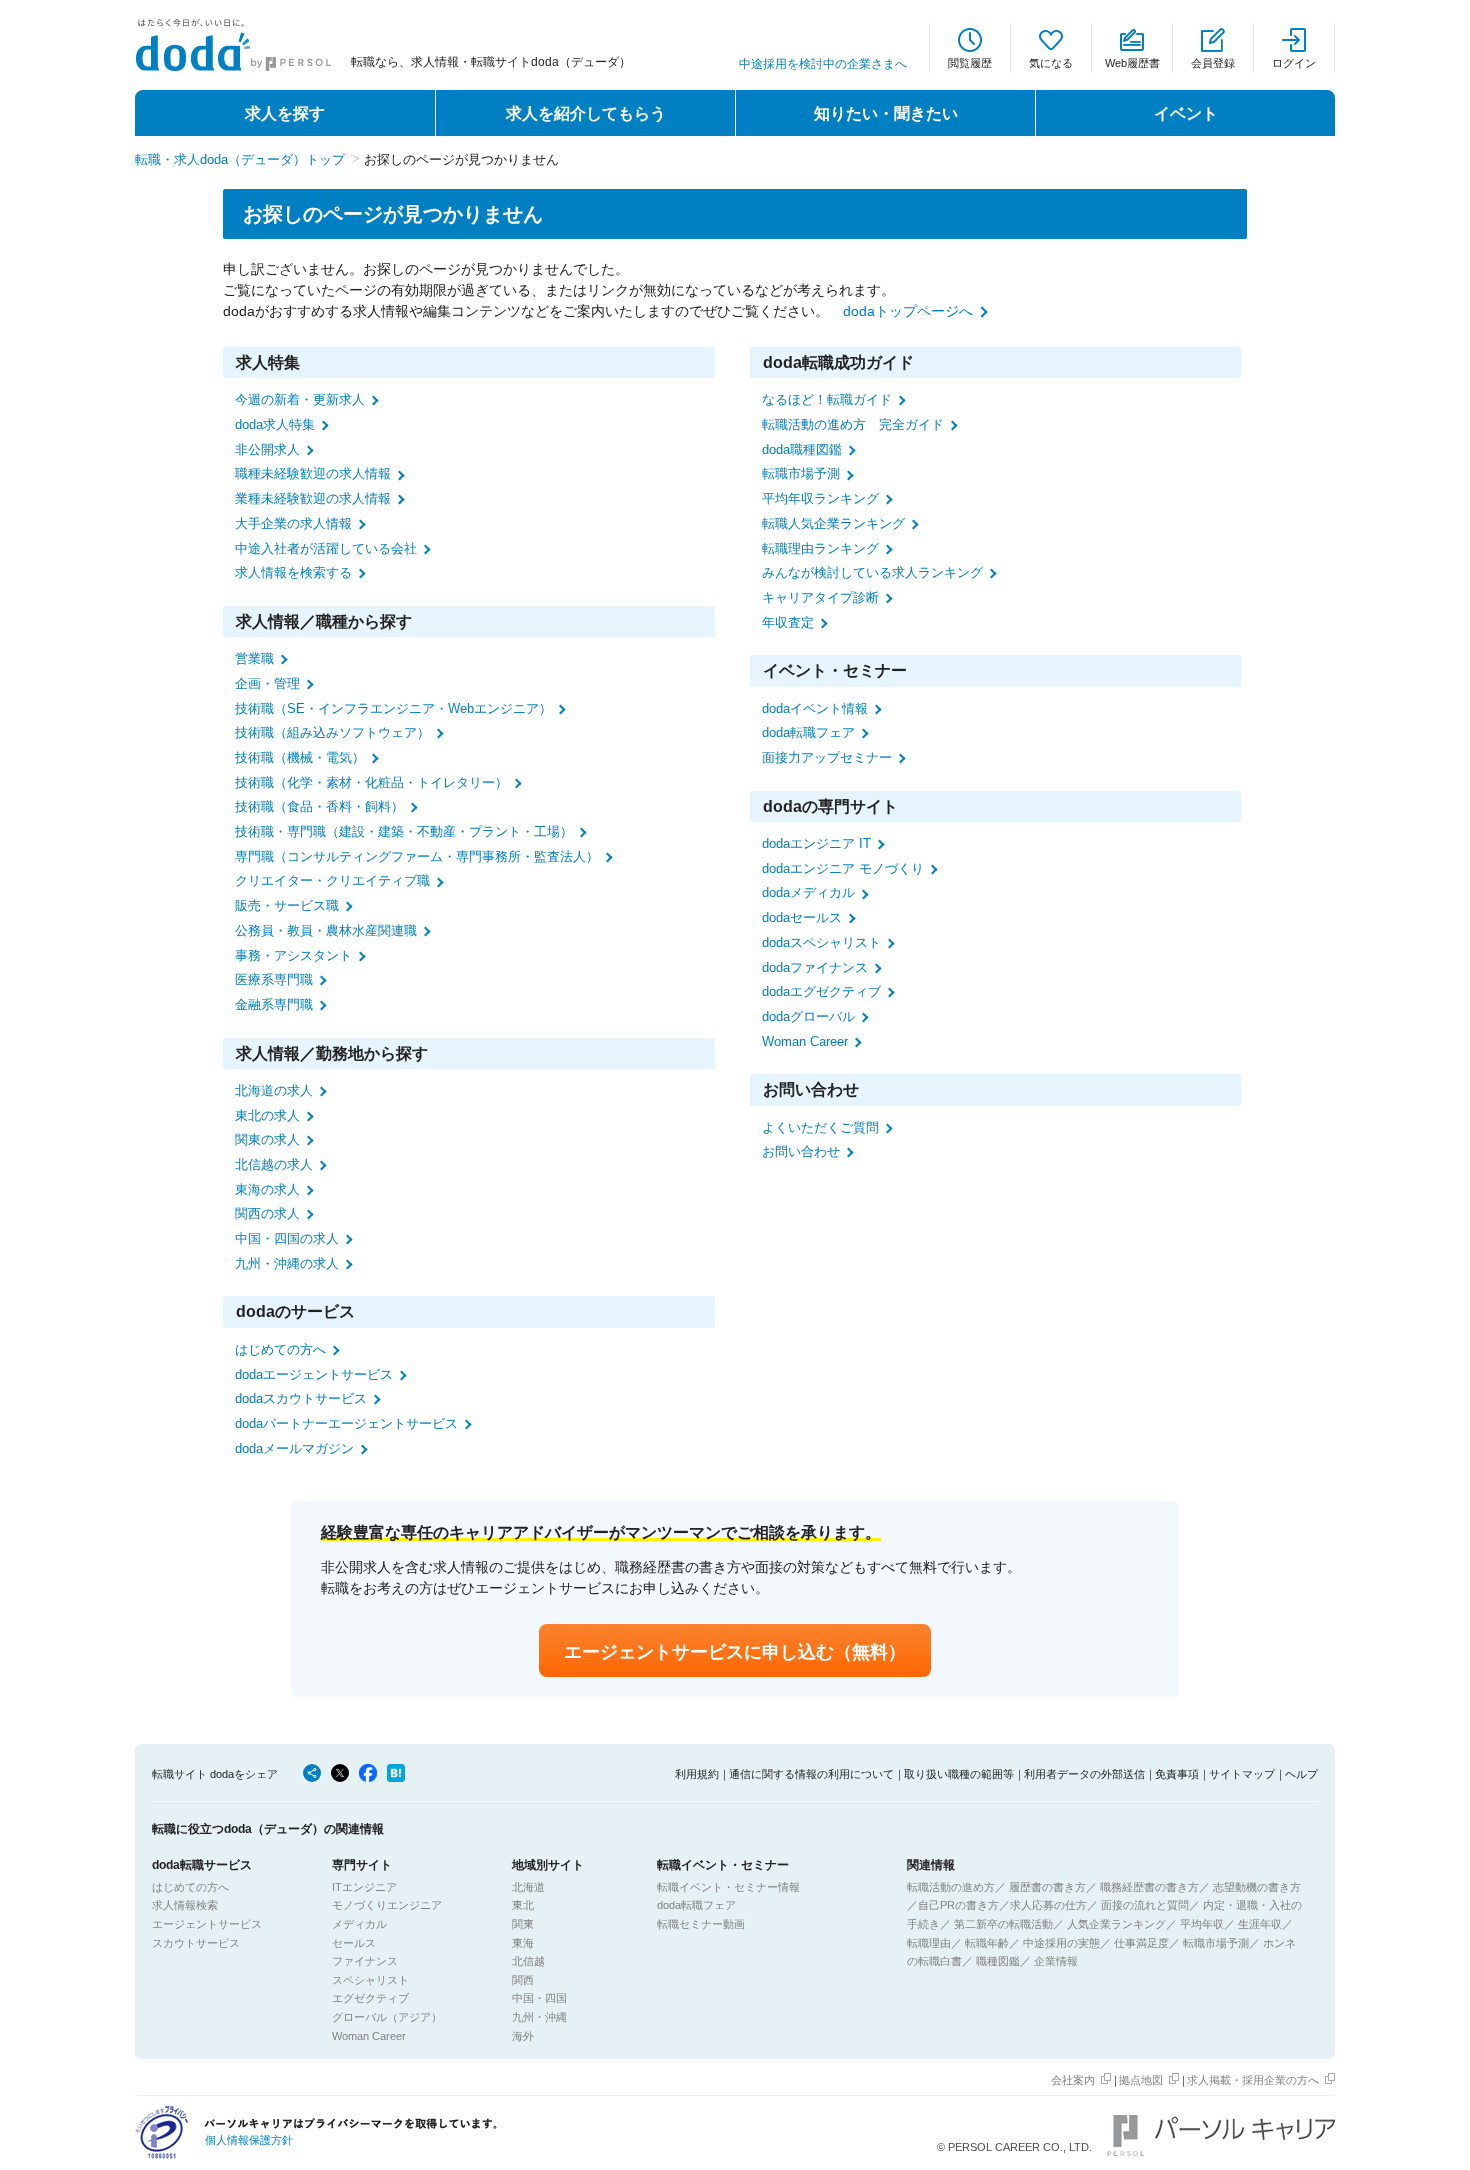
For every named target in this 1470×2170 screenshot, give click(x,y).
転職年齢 (987, 1943)
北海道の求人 (274, 1090)
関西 (523, 1980)
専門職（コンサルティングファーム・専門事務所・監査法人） (417, 856)
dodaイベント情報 (815, 708)
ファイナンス (365, 1961)
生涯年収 (1260, 1924)
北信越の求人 (274, 1164)
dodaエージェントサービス (314, 1374)
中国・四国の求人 (287, 1238)
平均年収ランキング (820, 498)
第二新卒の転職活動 (1003, 1924)
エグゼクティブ (370, 1998)
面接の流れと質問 (1145, 1905)
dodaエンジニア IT (816, 843)
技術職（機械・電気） (300, 757)
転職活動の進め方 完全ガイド (853, 424)
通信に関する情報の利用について (811, 1774)
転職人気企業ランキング (833, 523)
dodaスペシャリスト (821, 942)
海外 (523, 2036)
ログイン (1294, 63)
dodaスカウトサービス (301, 1398)
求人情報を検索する (293, 572)
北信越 (528, 1961)
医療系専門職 (274, 979)
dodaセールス (802, 917)
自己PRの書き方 (958, 1905)
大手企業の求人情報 (293, 523)
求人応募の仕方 (1048, 1905)
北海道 (528, 1887)
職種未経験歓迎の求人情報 (313, 473)
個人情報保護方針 (249, 2140)
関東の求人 (267, 1139)
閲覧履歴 (970, 63)
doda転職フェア (808, 732)
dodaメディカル (808, 892)
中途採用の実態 (1061, 1943)
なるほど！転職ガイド (827, 399)
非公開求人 (267, 449)
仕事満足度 (1141, 1943)
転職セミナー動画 (701, 1924)
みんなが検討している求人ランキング (872, 572)
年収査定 (788, 622)
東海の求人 (267, 1189)
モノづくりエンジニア (387, 1905)
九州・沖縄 (539, 2017)
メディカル (359, 1924)
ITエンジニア (364, 1887)
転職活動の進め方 (951, 1887)
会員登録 (1213, 63)
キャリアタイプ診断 (820, 597)
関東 (523, 1924)
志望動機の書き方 (1257, 1887)
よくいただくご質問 (820, 1127)
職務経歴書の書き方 (1149, 1887)
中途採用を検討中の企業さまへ (823, 64)
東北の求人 (267, 1115)
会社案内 (1073, 2080)
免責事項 (1177, 1774)
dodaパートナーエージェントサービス (346, 1423)
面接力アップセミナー (827, 757)
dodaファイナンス (815, 967)
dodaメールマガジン (294, 1448)
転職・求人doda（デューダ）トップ (240, 159)
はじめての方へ (280, 1349)
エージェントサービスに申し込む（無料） (735, 1652)
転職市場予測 (801, 473)
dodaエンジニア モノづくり (843, 868)
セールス (354, 1943)
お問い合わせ (801, 1151)
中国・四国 (539, 1998)
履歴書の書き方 (1047, 1887)
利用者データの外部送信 (1084, 1774)
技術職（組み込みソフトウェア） (332, 732)
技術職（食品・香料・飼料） (319, 806)
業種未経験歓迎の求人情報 (313, 498)
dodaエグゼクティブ (821, 991)
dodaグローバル (808, 1016)
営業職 (254, 658)
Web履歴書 (1132, 63)
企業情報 (1056, 1961)
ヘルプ (1301, 1774)
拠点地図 (1141, 2080)
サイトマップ (1242, 1774)
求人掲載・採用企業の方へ (1253, 2080)
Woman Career (805, 1041)
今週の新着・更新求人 (300, 399)
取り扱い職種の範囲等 (959, 1774)
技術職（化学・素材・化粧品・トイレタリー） (371, 782)
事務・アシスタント (293, 955)
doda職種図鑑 (802, 449)
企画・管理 (267, 683)
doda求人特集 (275, 424)
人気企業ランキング (1116, 1924)
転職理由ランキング (820, 548)
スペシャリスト (370, 1980)
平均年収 (1202, 1924)
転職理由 (929, 1943)
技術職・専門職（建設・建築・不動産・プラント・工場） (404, 831)
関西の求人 (267, 1213)
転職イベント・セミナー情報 (728, 1887)
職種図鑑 (998, 1961)
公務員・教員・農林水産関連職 (326, 930)
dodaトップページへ (908, 311)
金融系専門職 (274, 1004)
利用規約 (697, 1774)
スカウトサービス (196, 1943)
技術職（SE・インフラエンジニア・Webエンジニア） (393, 708)
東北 (523, 1905)
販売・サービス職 (287, 905)
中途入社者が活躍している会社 (326, 548)
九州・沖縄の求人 (287, 1263)
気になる (1051, 63)
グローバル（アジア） (387, 2017)
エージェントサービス (207, 1924)
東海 (523, 1943)
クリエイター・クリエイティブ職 (332, 880)
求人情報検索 (185, 1905)
